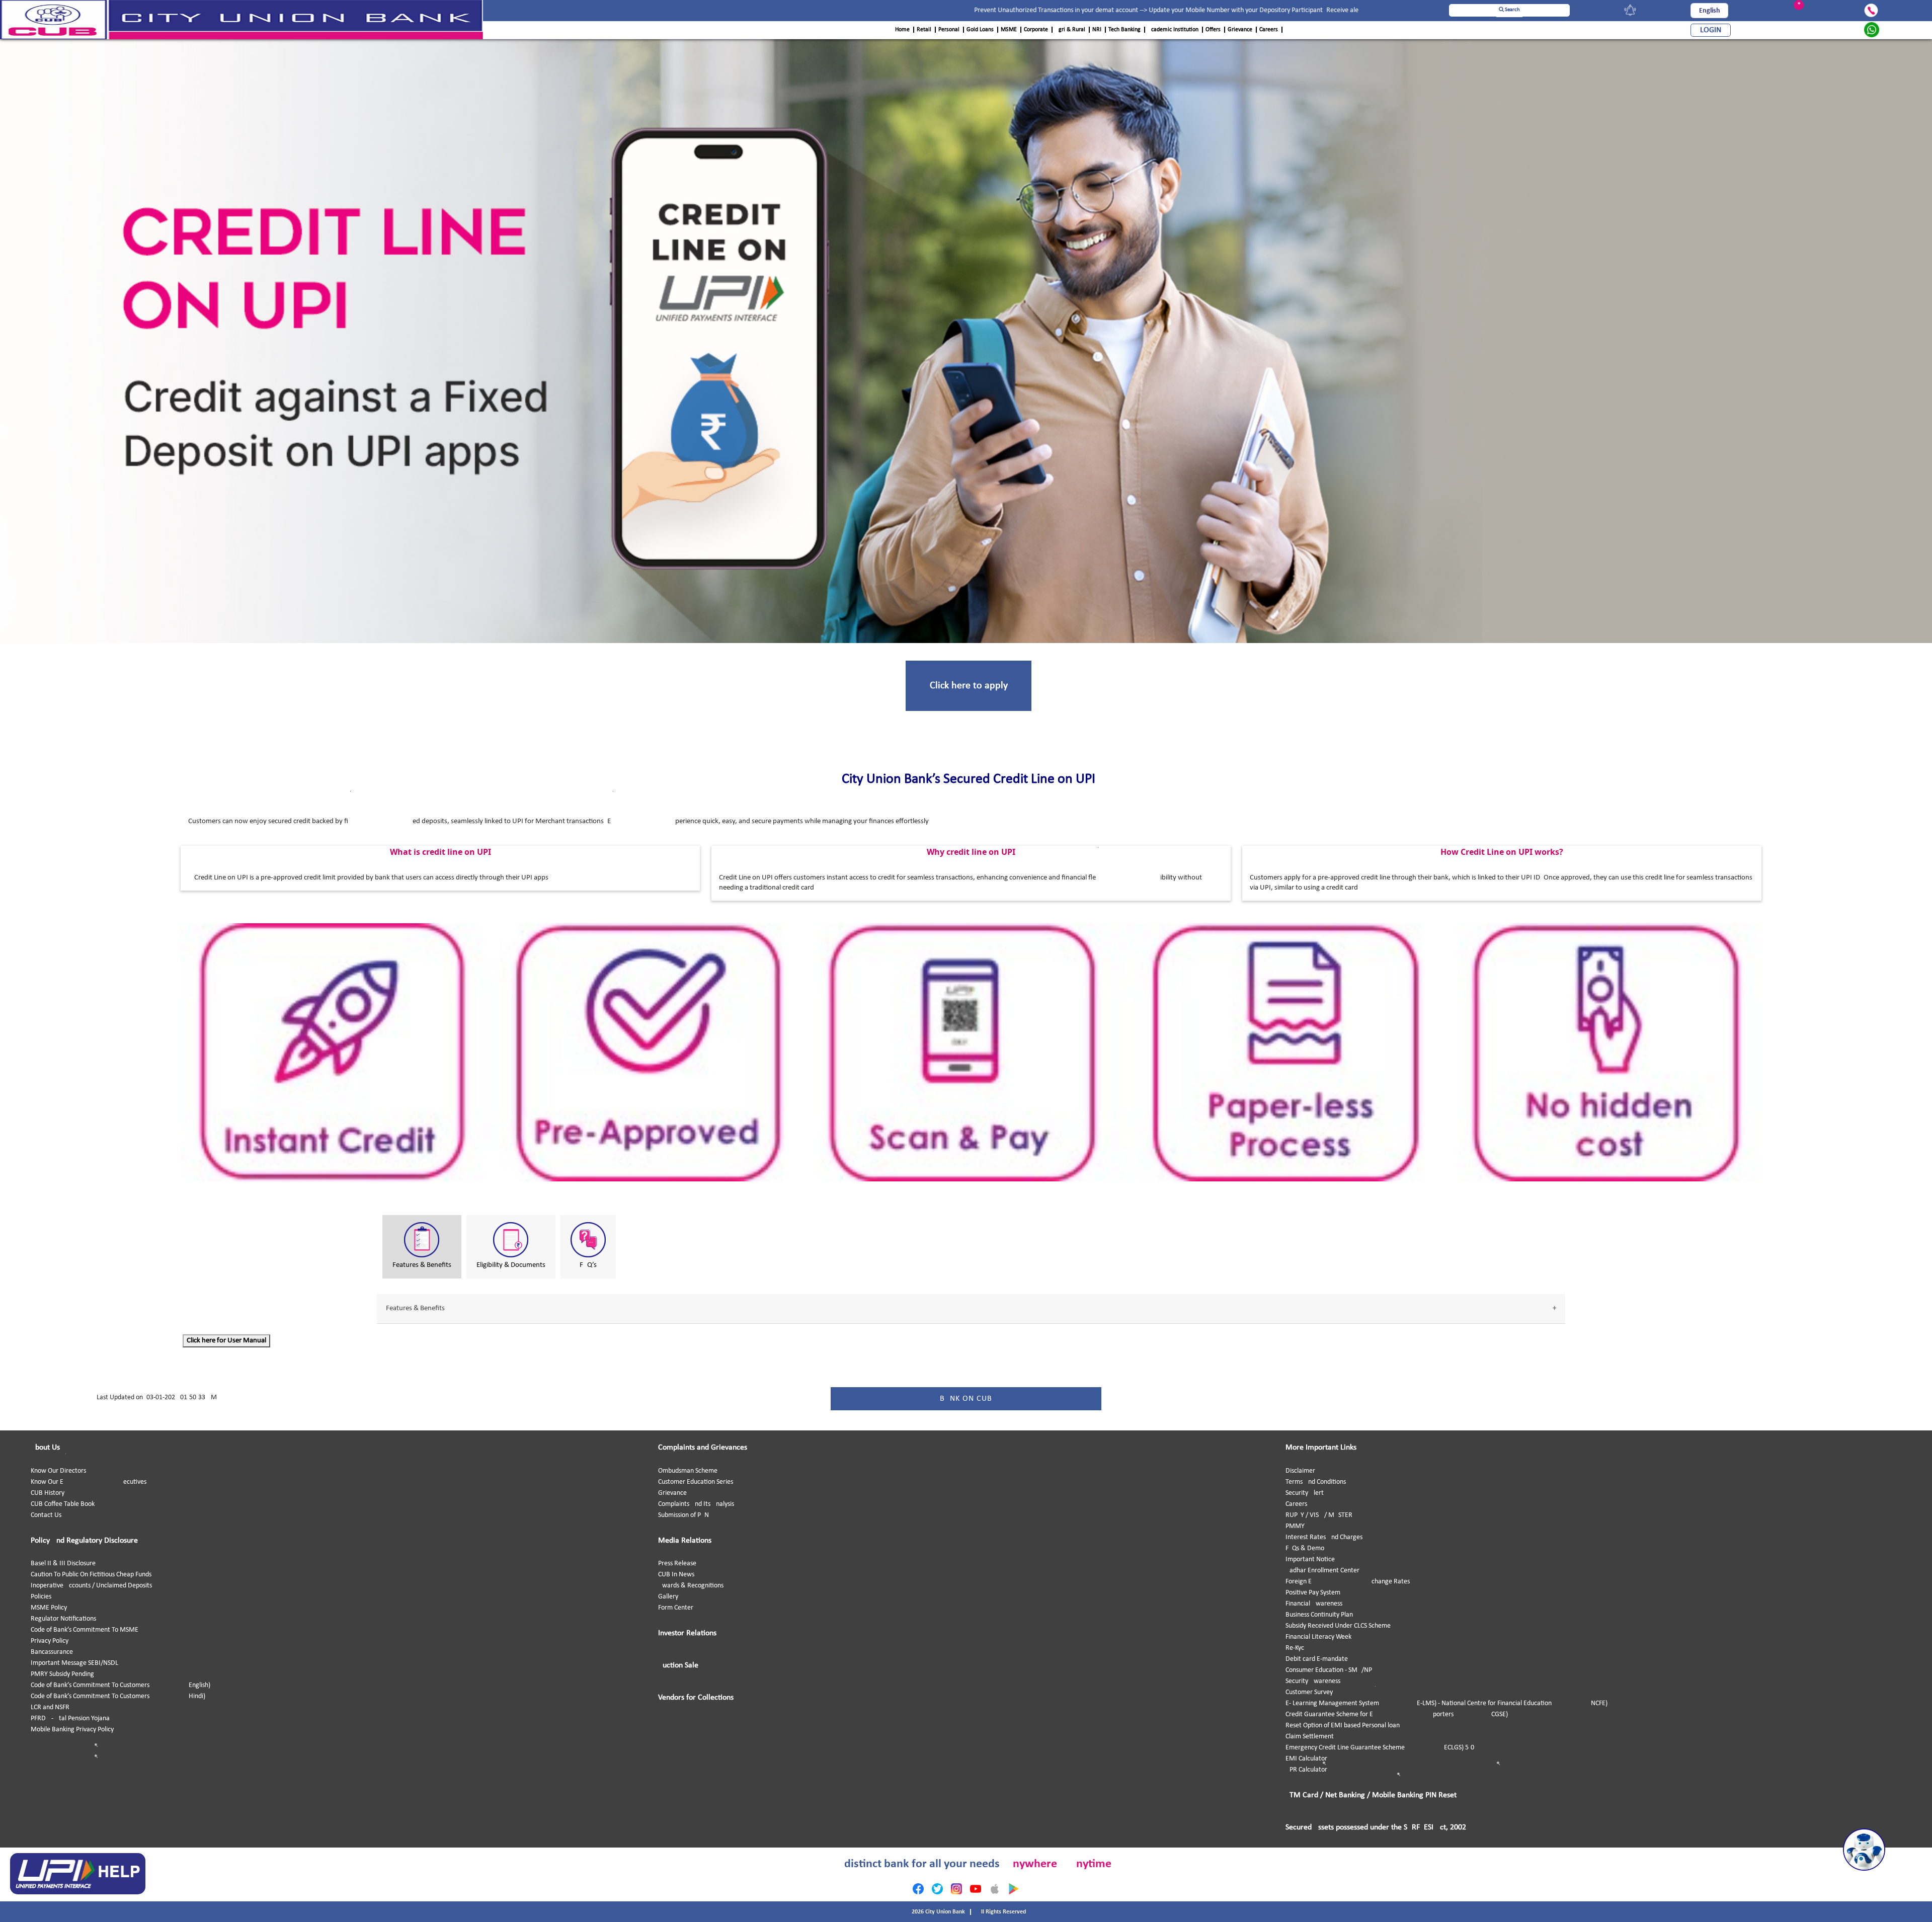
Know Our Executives (89, 1482)
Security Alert (1305, 1493)
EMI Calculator (1306, 1759)
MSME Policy (49, 1608)
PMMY (1295, 1526)
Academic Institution (1173, 30)
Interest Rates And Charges (1324, 1537)
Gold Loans (980, 30)
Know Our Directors (58, 1471)
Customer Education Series (696, 1482)
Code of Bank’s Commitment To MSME (85, 1630)
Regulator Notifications (63, 1619)
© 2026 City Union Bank (936, 1912)
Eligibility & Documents (511, 1265)
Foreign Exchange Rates (1348, 1582)
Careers (1269, 30)
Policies (41, 1597)
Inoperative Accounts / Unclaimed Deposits (91, 1586)
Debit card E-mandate (1317, 1659)
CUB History (48, 1493)
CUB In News (676, 1575)
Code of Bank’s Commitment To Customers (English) (120, 1685)
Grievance (1240, 30)
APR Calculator (1306, 1770)
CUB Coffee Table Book (63, 1504)
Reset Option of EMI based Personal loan (1343, 1726)
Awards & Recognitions (691, 1586)
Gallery (668, 1597)
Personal (949, 30)
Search (1512, 10)
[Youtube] (976, 1889)
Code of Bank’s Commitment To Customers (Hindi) (118, 1696)
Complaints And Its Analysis (696, 1504)
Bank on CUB (966, 1399)
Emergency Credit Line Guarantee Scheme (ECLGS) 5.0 (1380, 1748)
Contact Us (46, 1515)
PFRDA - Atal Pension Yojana (70, 1718)
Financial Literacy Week (1318, 1637)
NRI (1097, 30)
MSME (1009, 30)
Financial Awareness (1314, 1604)
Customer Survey (1309, 1692)
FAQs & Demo (1305, 1548)
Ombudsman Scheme (688, 1471)
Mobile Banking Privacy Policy (72, 1730)
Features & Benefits (422, 1265)
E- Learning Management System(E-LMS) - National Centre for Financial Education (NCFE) (1446, 1703)
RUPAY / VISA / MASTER (1319, 1515)
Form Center (676, 1608)
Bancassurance (52, 1652)
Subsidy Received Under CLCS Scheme (1338, 1626)
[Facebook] (918, 1889)
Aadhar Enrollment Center (1322, 1571)
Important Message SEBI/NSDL (74, 1663)
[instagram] (956, 1889)
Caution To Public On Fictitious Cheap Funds (91, 1575)
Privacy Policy (50, 1641)
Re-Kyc (1295, 1648)
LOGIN (1711, 30)
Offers (1213, 30)
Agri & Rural (1070, 30)
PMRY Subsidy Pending (62, 1674)
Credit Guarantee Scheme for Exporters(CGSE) (1397, 1714)
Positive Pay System (1313, 1593)
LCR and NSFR (50, 1707)
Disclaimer (1300, 1471)
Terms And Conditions (1316, 1482)
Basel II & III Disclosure (63, 1564)
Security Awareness (1313, 1681)
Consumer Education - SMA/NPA (1331, 1670)
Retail (924, 30)
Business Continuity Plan (1319, 1615)
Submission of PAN (683, 1515)
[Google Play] (1014, 1889)
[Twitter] (937, 1889)
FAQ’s (588, 1265)
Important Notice (1310, 1559)
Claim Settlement (1310, 1737)
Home (902, 30)
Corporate (1036, 30)
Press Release (677, 1564)
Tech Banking (1124, 30)
